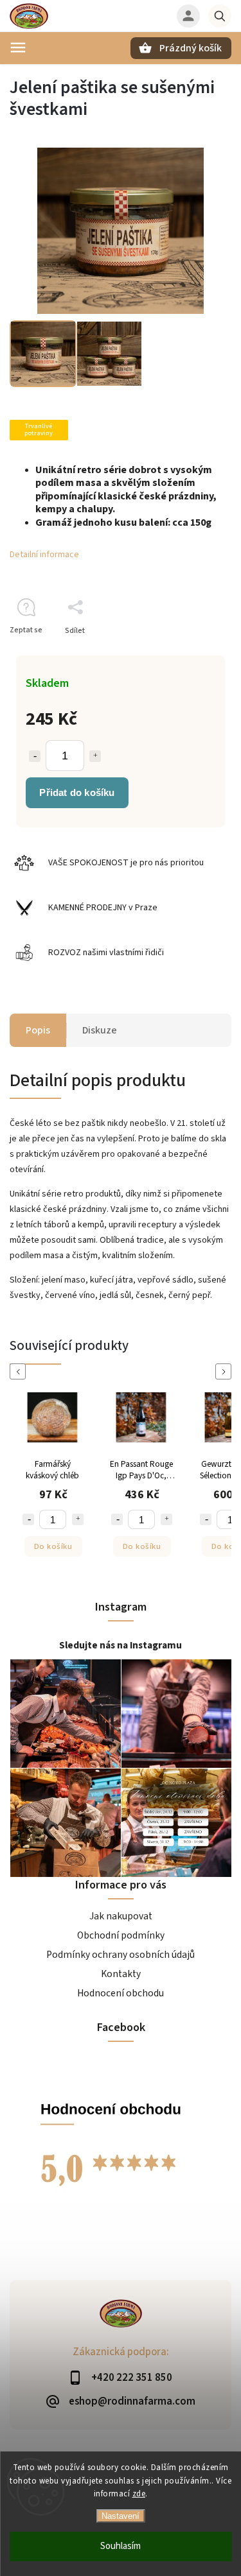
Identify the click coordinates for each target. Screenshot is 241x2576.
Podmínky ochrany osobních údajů (121, 1955)
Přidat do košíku (77, 792)
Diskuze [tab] (100, 1030)
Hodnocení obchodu (121, 1993)
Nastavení (121, 2516)
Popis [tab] (38, 1030)
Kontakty (121, 1974)
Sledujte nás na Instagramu (121, 1645)
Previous (20, 1371)
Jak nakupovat (121, 1916)
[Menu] (18, 48)
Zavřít (192, 653)
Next (226, 1371)
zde (139, 2494)
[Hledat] (220, 16)
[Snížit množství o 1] (35, 756)
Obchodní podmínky (121, 1935)
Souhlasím (121, 2546)
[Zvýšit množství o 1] (95, 756)
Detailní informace (44, 555)
